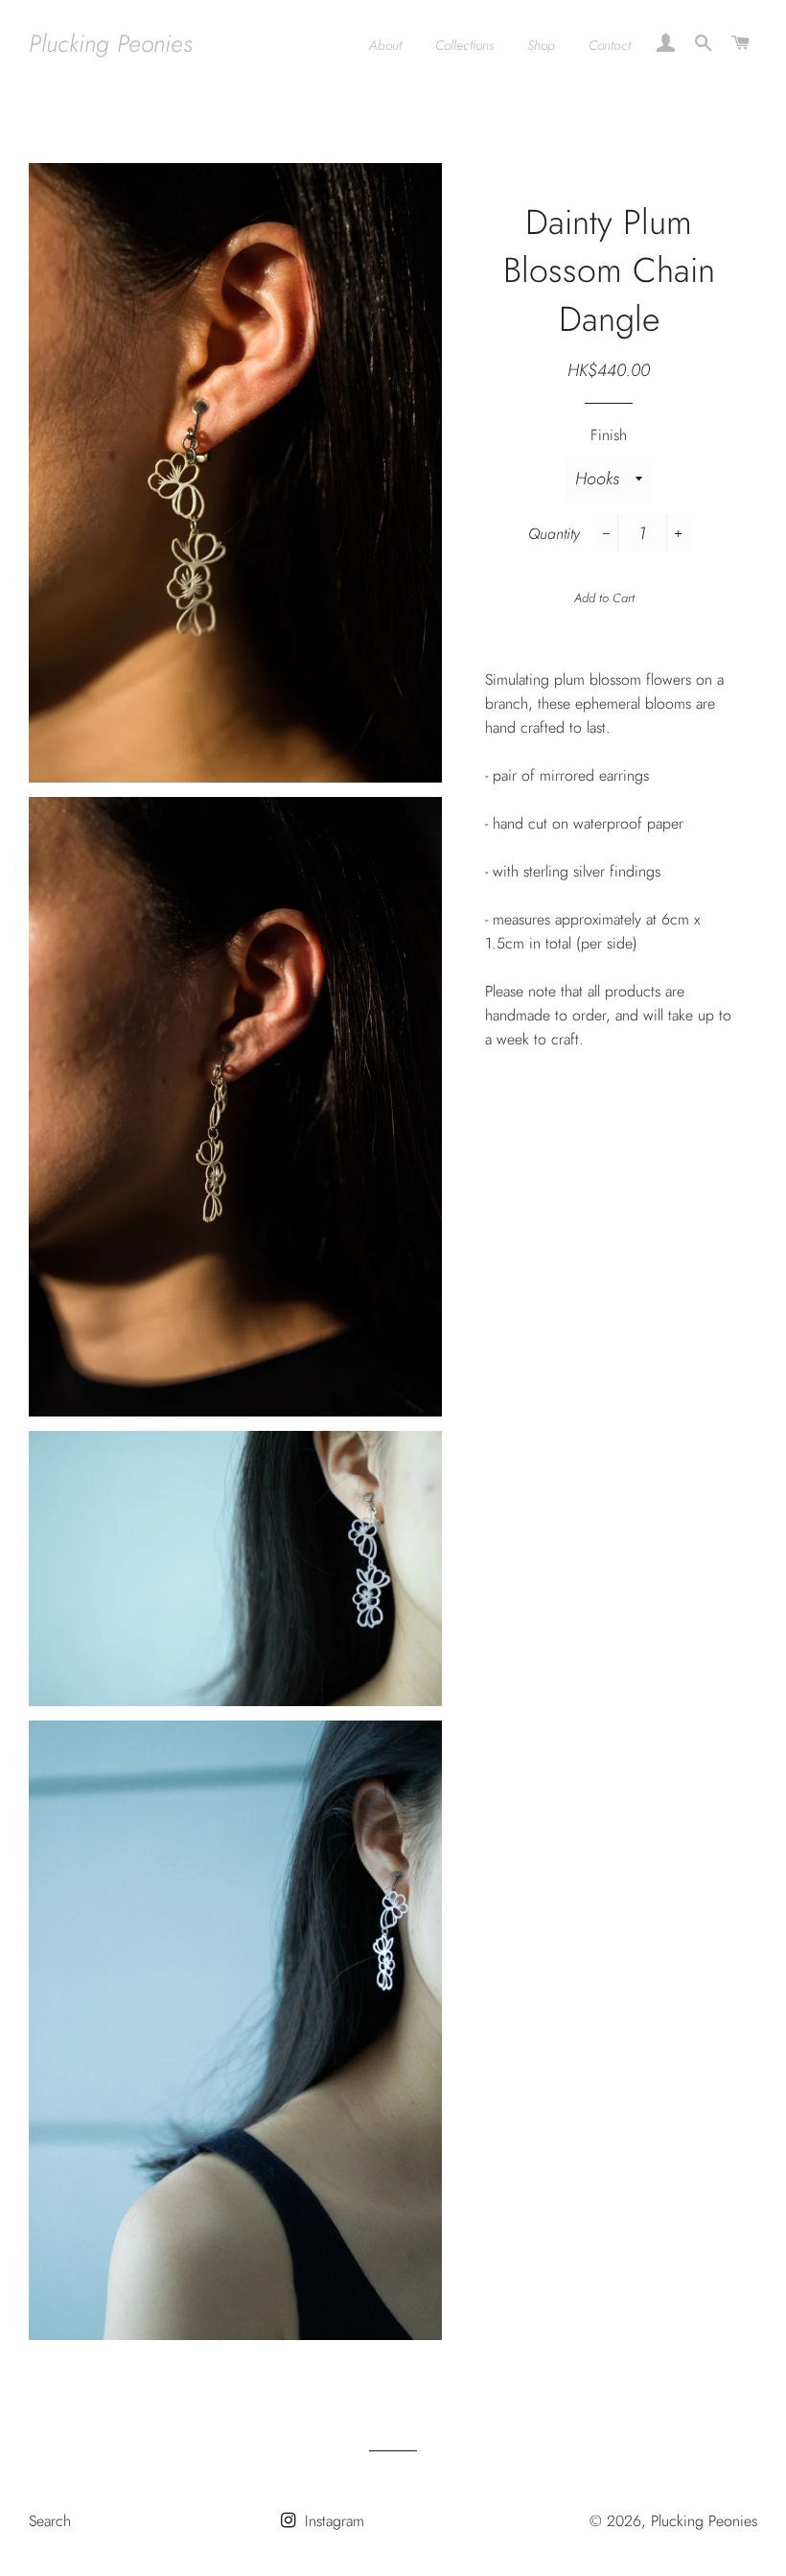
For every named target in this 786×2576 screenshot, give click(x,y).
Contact (610, 45)
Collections (464, 45)
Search (50, 2521)
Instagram (332, 2521)
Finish (609, 435)
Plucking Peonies (111, 44)
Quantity (554, 534)
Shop (541, 45)
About (385, 45)
